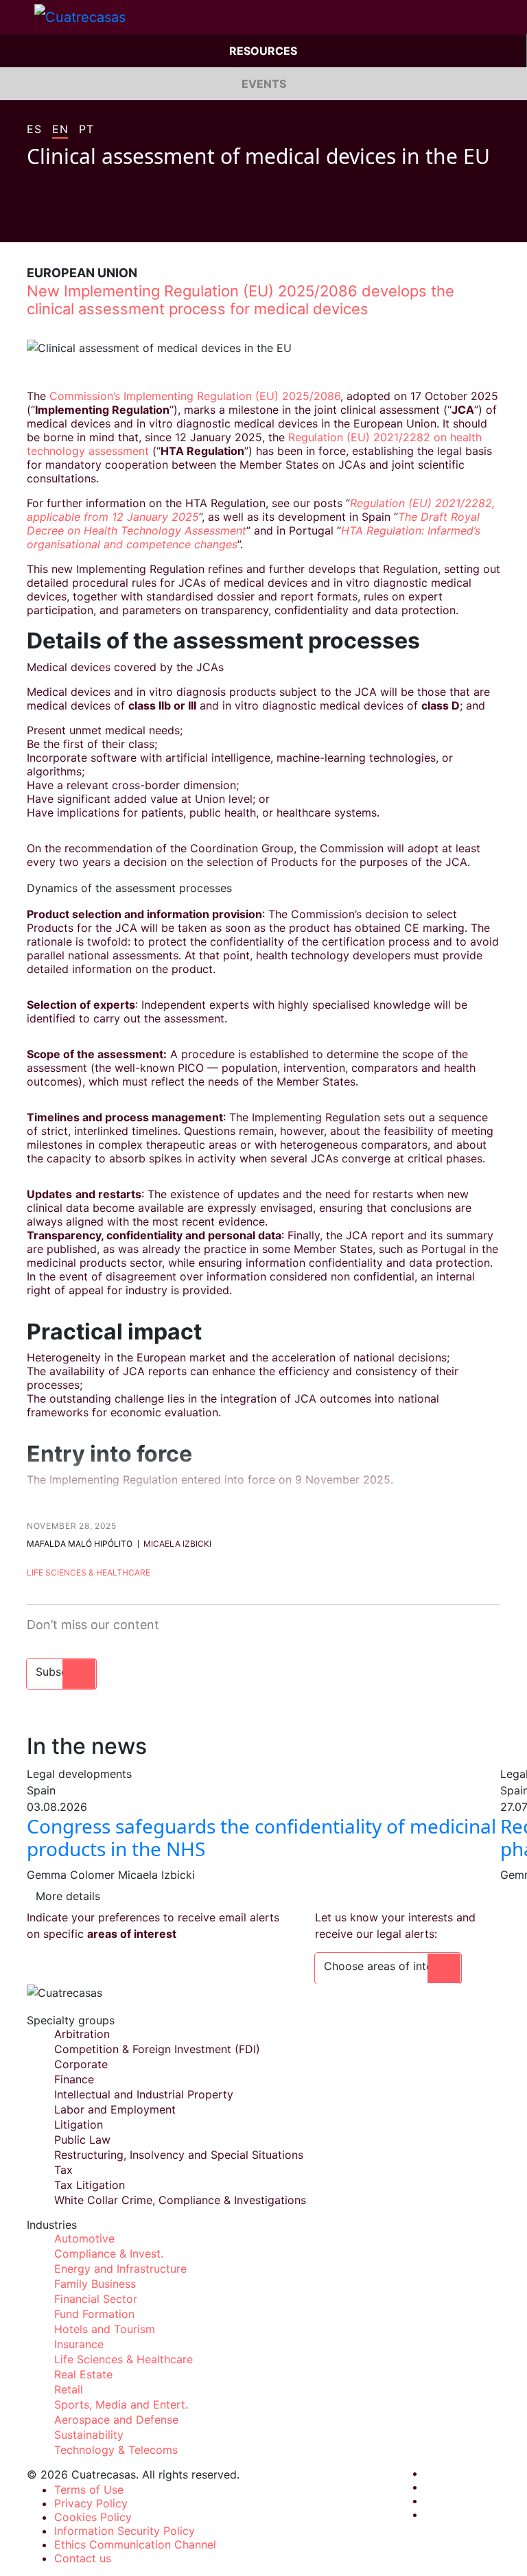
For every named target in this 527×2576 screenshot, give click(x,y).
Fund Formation (94, 2314)
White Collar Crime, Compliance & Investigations (180, 2200)
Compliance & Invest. (109, 2253)
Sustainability (89, 2435)
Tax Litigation (90, 2185)
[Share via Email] (110, 222)
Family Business (95, 2284)
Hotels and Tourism (105, 2329)
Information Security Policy (125, 2531)
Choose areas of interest (388, 1966)
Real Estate (83, 2374)
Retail (69, 2389)
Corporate (81, 2064)
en (60, 130)
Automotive (84, 2238)
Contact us (83, 2558)
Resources (263, 51)
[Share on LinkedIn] (84, 222)
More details (68, 1896)
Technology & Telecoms (116, 2450)
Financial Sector (96, 2299)
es (34, 130)
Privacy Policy (91, 2503)
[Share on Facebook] (32, 222)
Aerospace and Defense (116, 2420)
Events (264, 84)
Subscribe (61, 1672)
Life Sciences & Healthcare (89, 1572)
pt (86, 130)
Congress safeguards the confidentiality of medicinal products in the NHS (261, 1838)
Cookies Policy (93, 2517)
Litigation (79, 2124)
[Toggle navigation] (17, 17)
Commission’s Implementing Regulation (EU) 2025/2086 (195, 396)
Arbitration (82, 2034)
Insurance (79, 2344)
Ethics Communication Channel (135, 2544)
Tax (63, 2170)
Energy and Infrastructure (120, 2269)
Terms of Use (89, 2490)
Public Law (82, 2140)
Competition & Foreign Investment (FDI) (157, 2049)
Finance (74, 2079)
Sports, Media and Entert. (121, 2404)
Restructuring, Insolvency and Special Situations (179, 2155)
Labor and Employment (115, 2109)
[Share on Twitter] (58, 222)
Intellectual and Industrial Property (144, 2094)
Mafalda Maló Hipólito (80, 1544)
